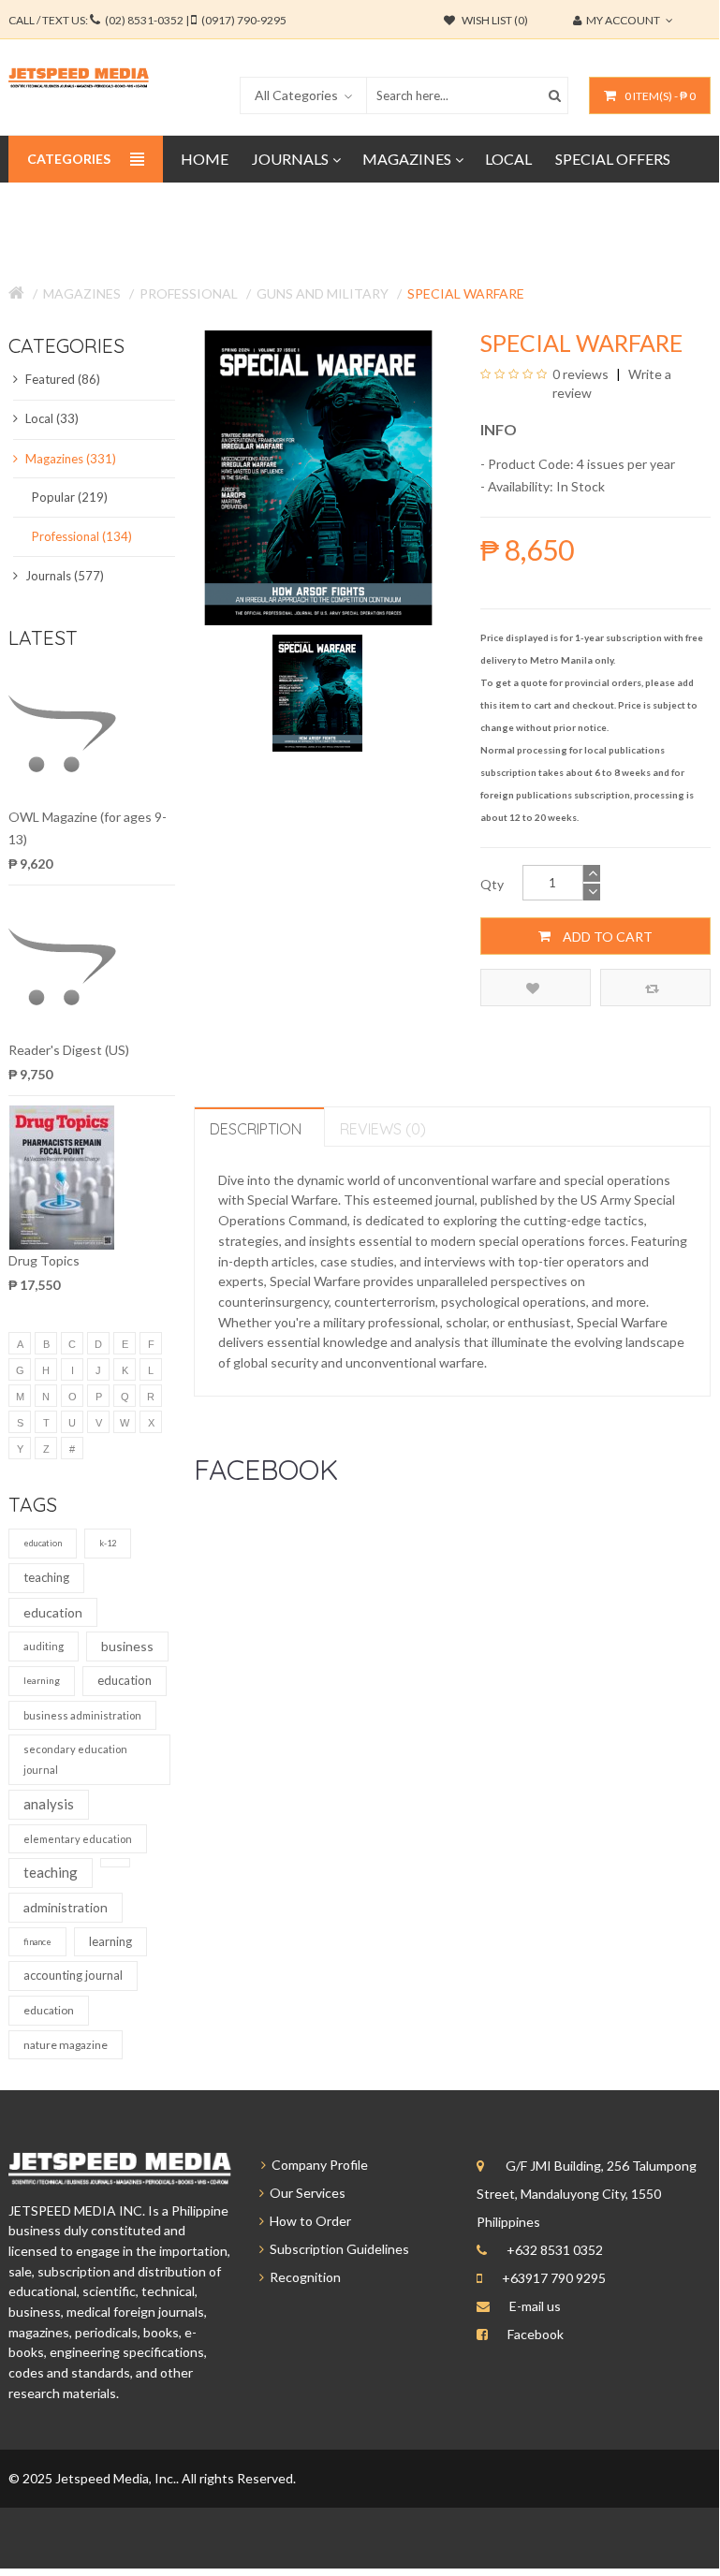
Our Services (305, 2193)
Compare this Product (655, 988)
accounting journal (73, 1975)
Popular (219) (70, 497)
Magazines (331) (69, 459)
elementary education (78, 1839)
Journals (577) (63, 576)
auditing (44, 1646)
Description (256, 1129)
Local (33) (51, 418)
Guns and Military (323, 293)
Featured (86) (61, 379)
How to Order (308, 2221)
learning (42, 1680)
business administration (82, 1715)
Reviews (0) (383, 1129)
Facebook (536, 2334)
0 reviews (580, 374)
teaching (46, 1577)
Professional (189, 293)
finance (37, 1942)
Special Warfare (466, 293)
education (43, 1543)
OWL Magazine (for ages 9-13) (88, 828)
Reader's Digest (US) (69, 1050)
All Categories (296, 95)
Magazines (82, 293)
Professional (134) (82, 536)
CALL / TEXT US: (147, 20)
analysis (49, 1804)
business (127, 1646)
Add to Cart (606, 937)
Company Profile (317, 2165)
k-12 (108, 1543)
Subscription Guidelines (337, 2249)
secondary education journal (75, 1759)
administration (66, 1907)
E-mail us (535, 2306)
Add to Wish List (536, 988)
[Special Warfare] (318, 691)
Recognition (302, 2277)
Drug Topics (44, 1260)
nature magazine (66, 2045)
